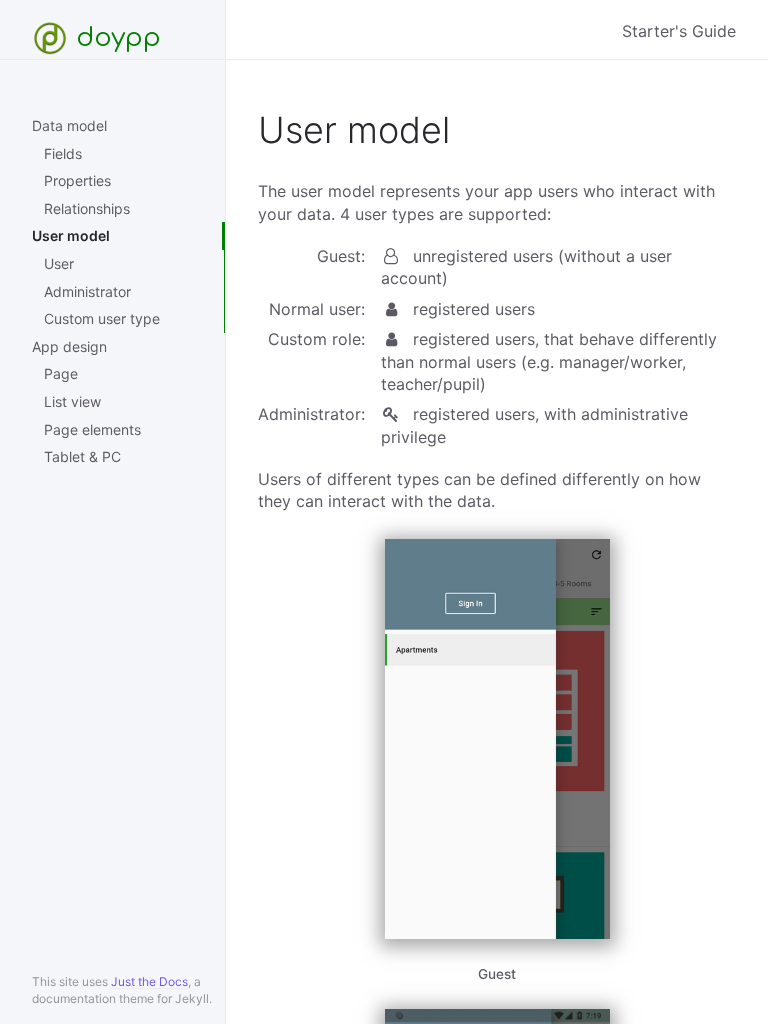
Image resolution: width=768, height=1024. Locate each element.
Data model (69, 125)
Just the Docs (149, 981)
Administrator (87, 291)
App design (69, 346)
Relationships (87, 208)
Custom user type (102, 318)
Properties (77, 180)
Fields (63, 153)
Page (61, 373)
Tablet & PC (82, 456)
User (59, 263)
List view (72, 401)
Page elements (92, 429)
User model (71, 235)
